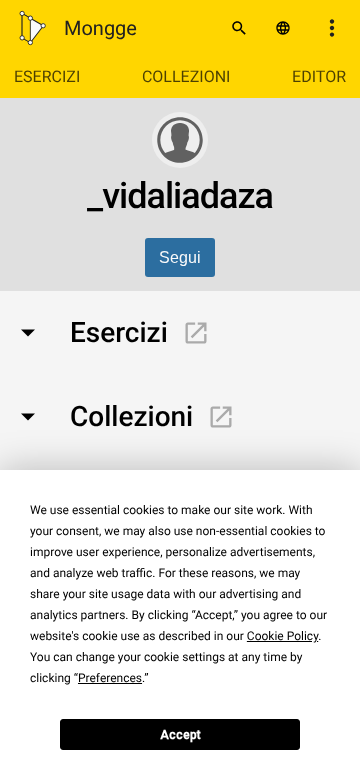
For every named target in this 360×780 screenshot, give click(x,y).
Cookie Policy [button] (282, 636)
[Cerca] (239, 28)
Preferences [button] (110, 678)
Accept (180, 735)
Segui (180, 257)
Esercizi (47, 76)
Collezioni (186, 76)
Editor (319, 76)
